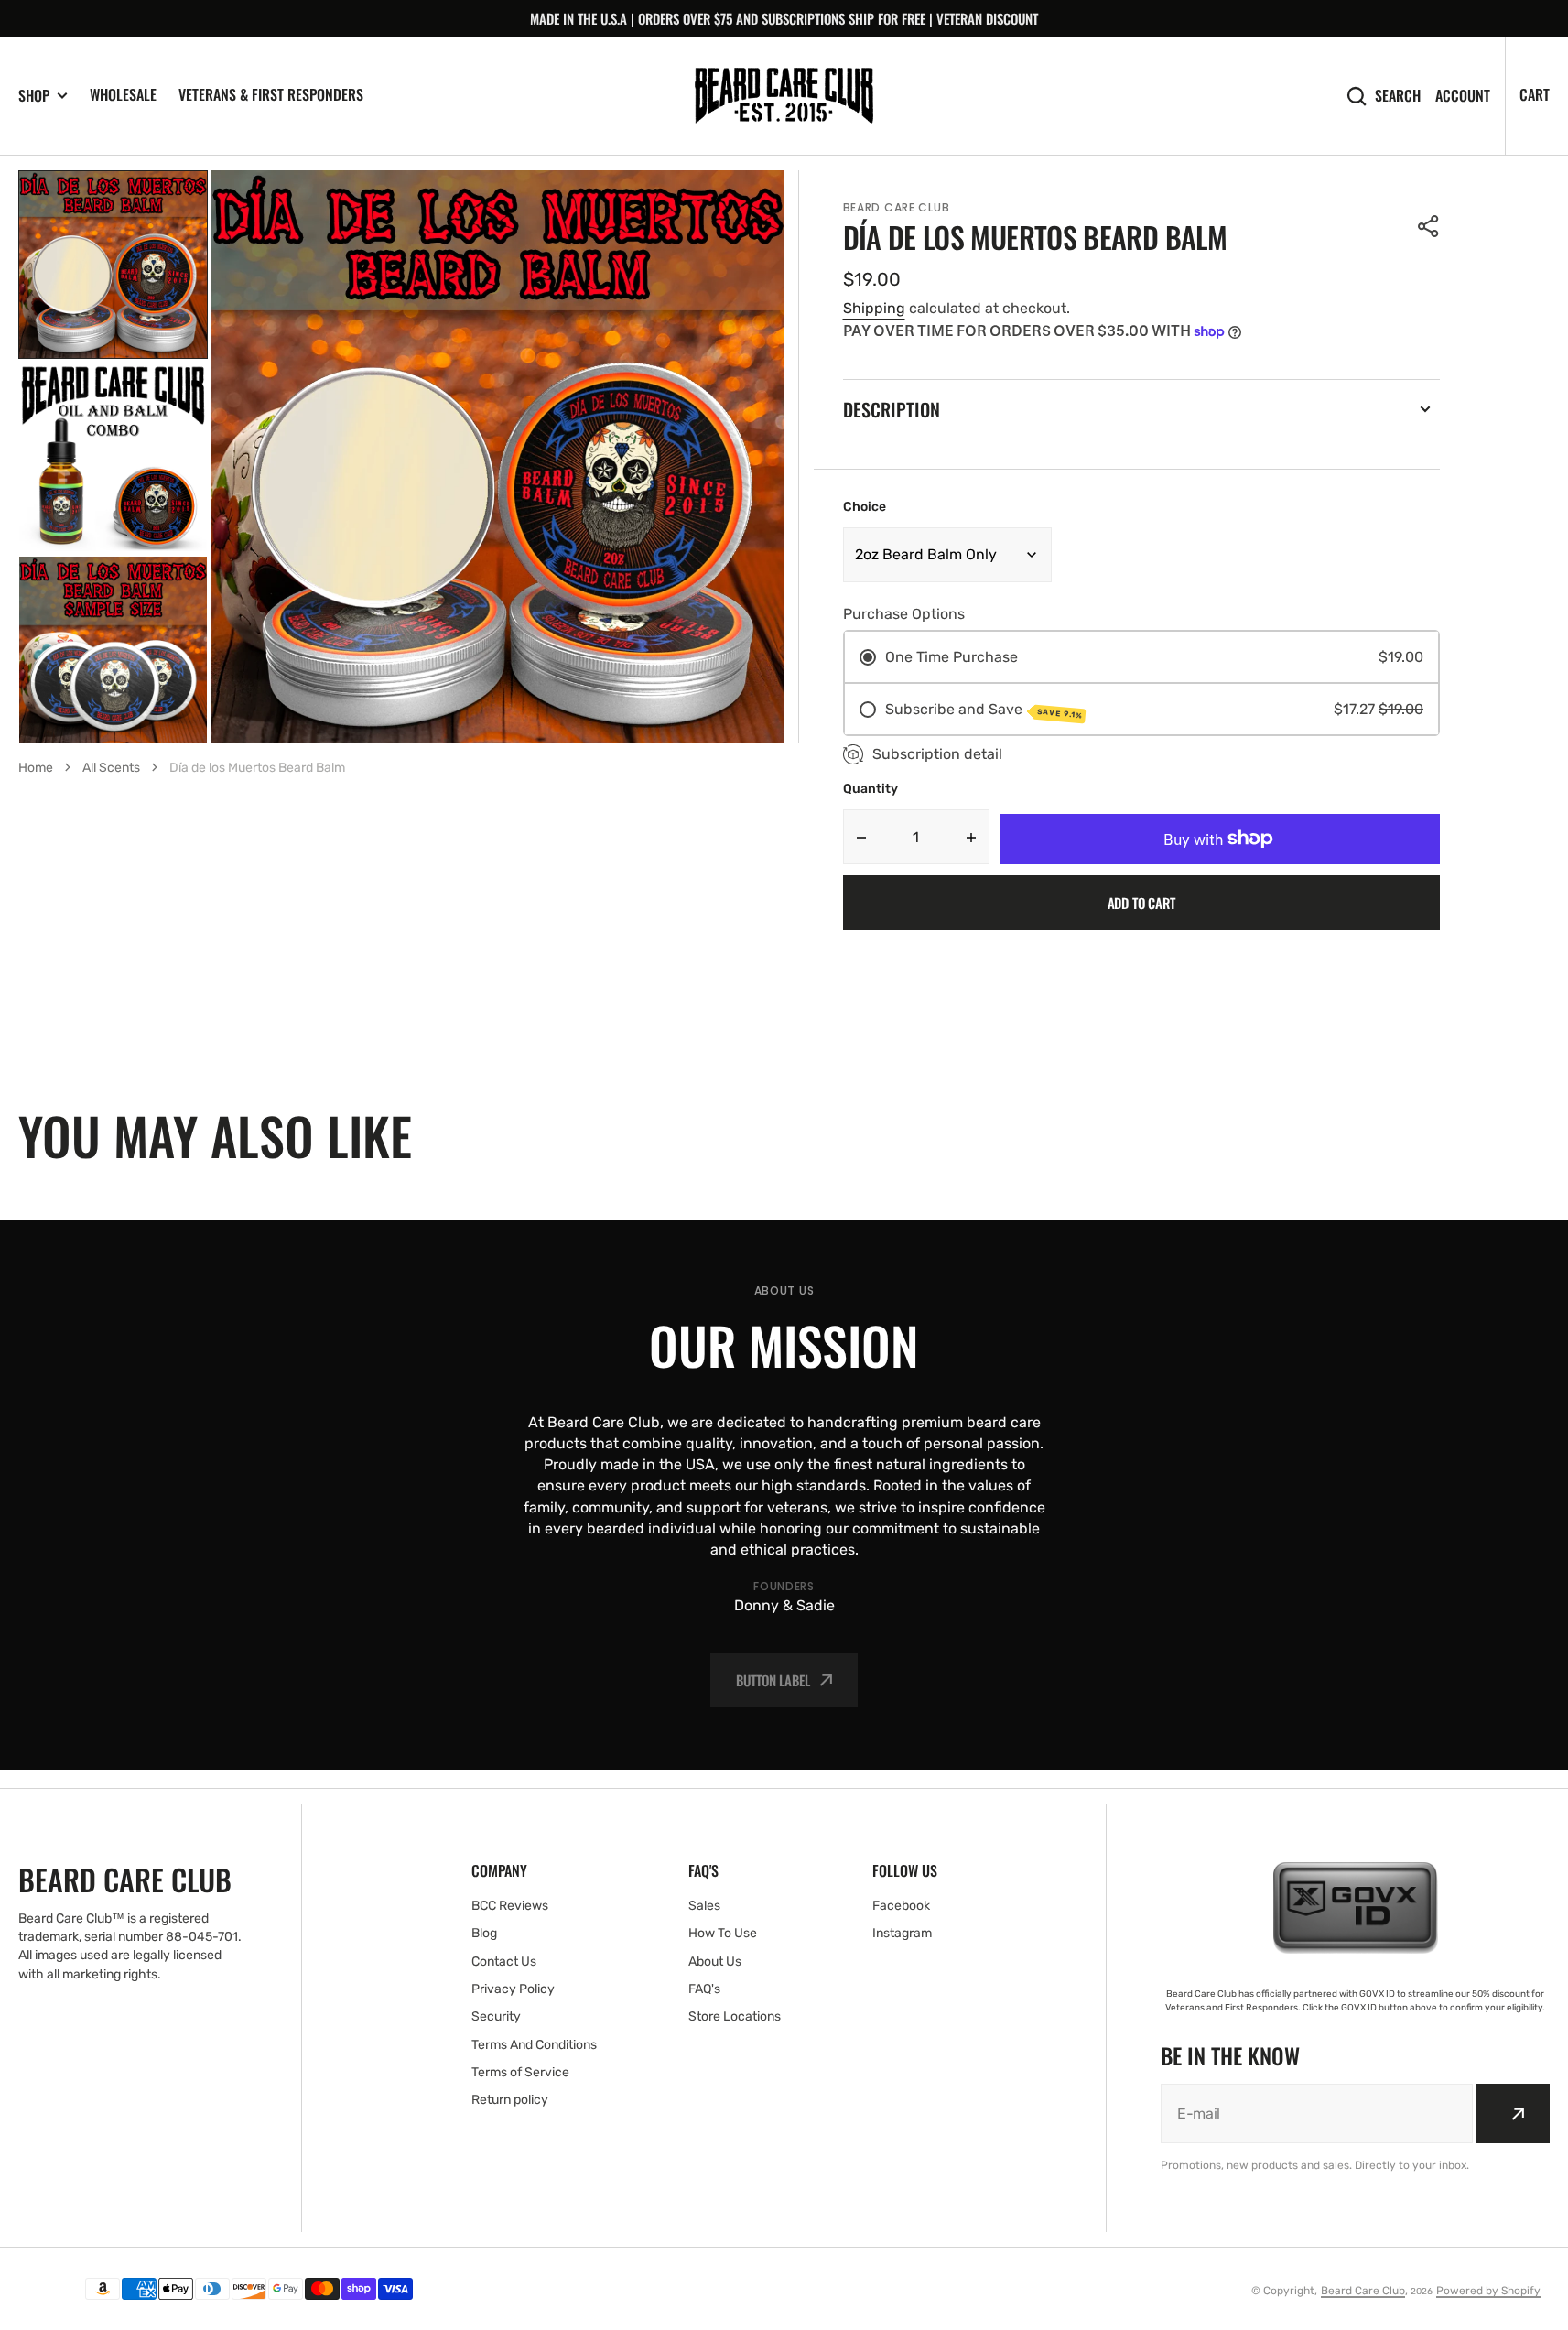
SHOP (34, 96)
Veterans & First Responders (271, 94)
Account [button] (1463, 96)
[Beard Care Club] (784, 96)
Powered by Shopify (1488, 2291)
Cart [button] (1535, 94)
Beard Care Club (1363, 2291)
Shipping (874, 308)
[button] (1429, 226)
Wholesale (123, 94)
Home (36, 768)
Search (1398, 96)
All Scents (111, 768)
